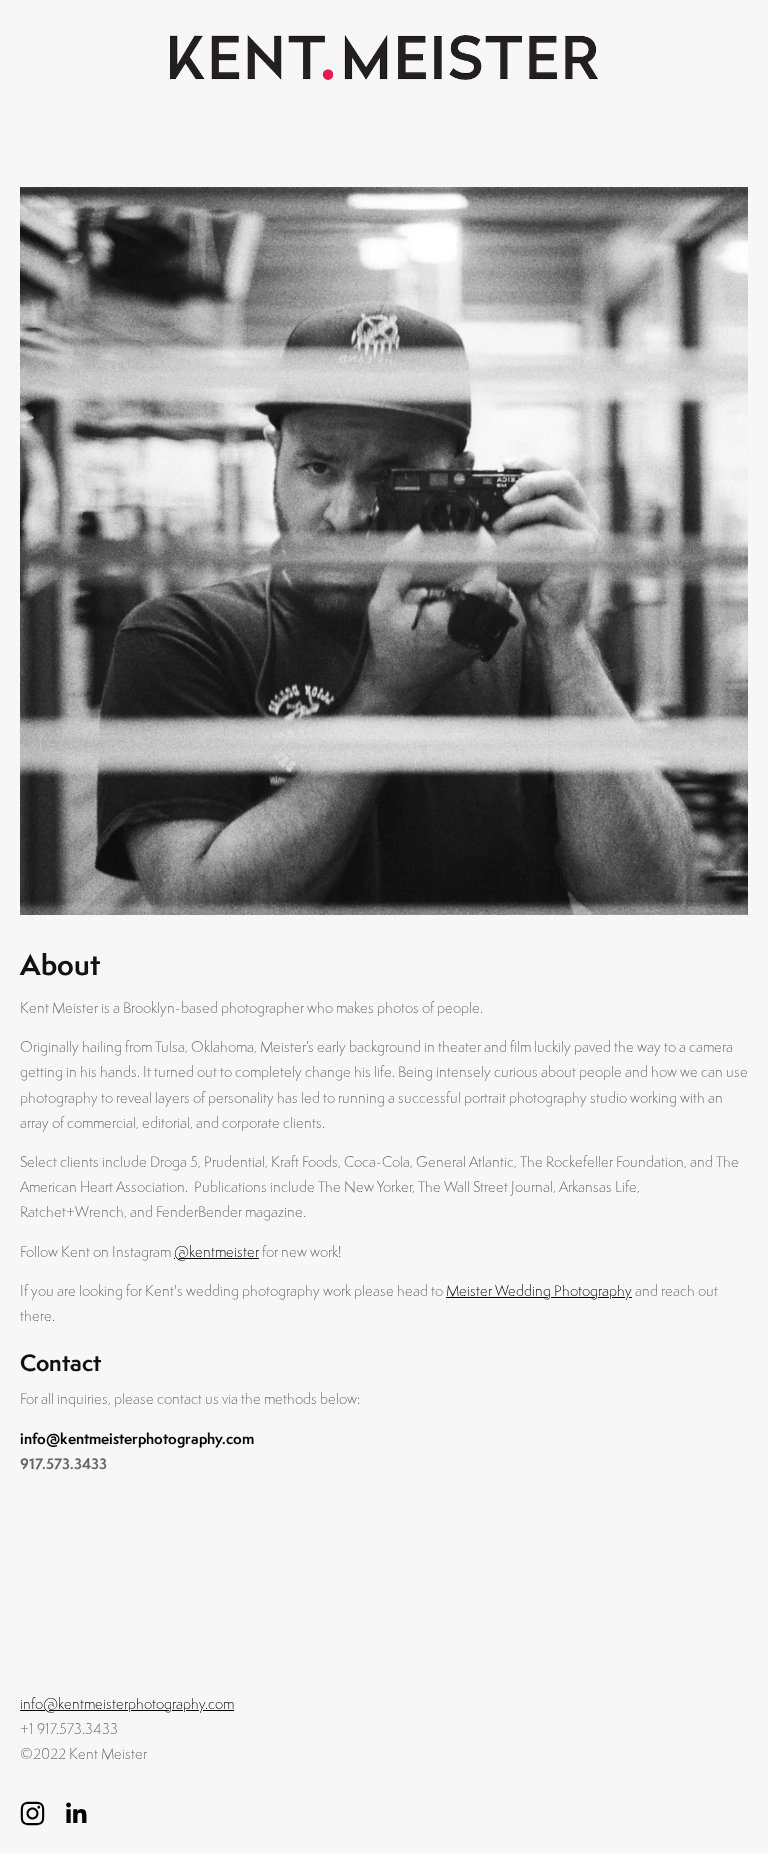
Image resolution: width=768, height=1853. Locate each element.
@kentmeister (216, 1251)
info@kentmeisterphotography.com (137, 1438)
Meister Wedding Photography (539, 1290)
